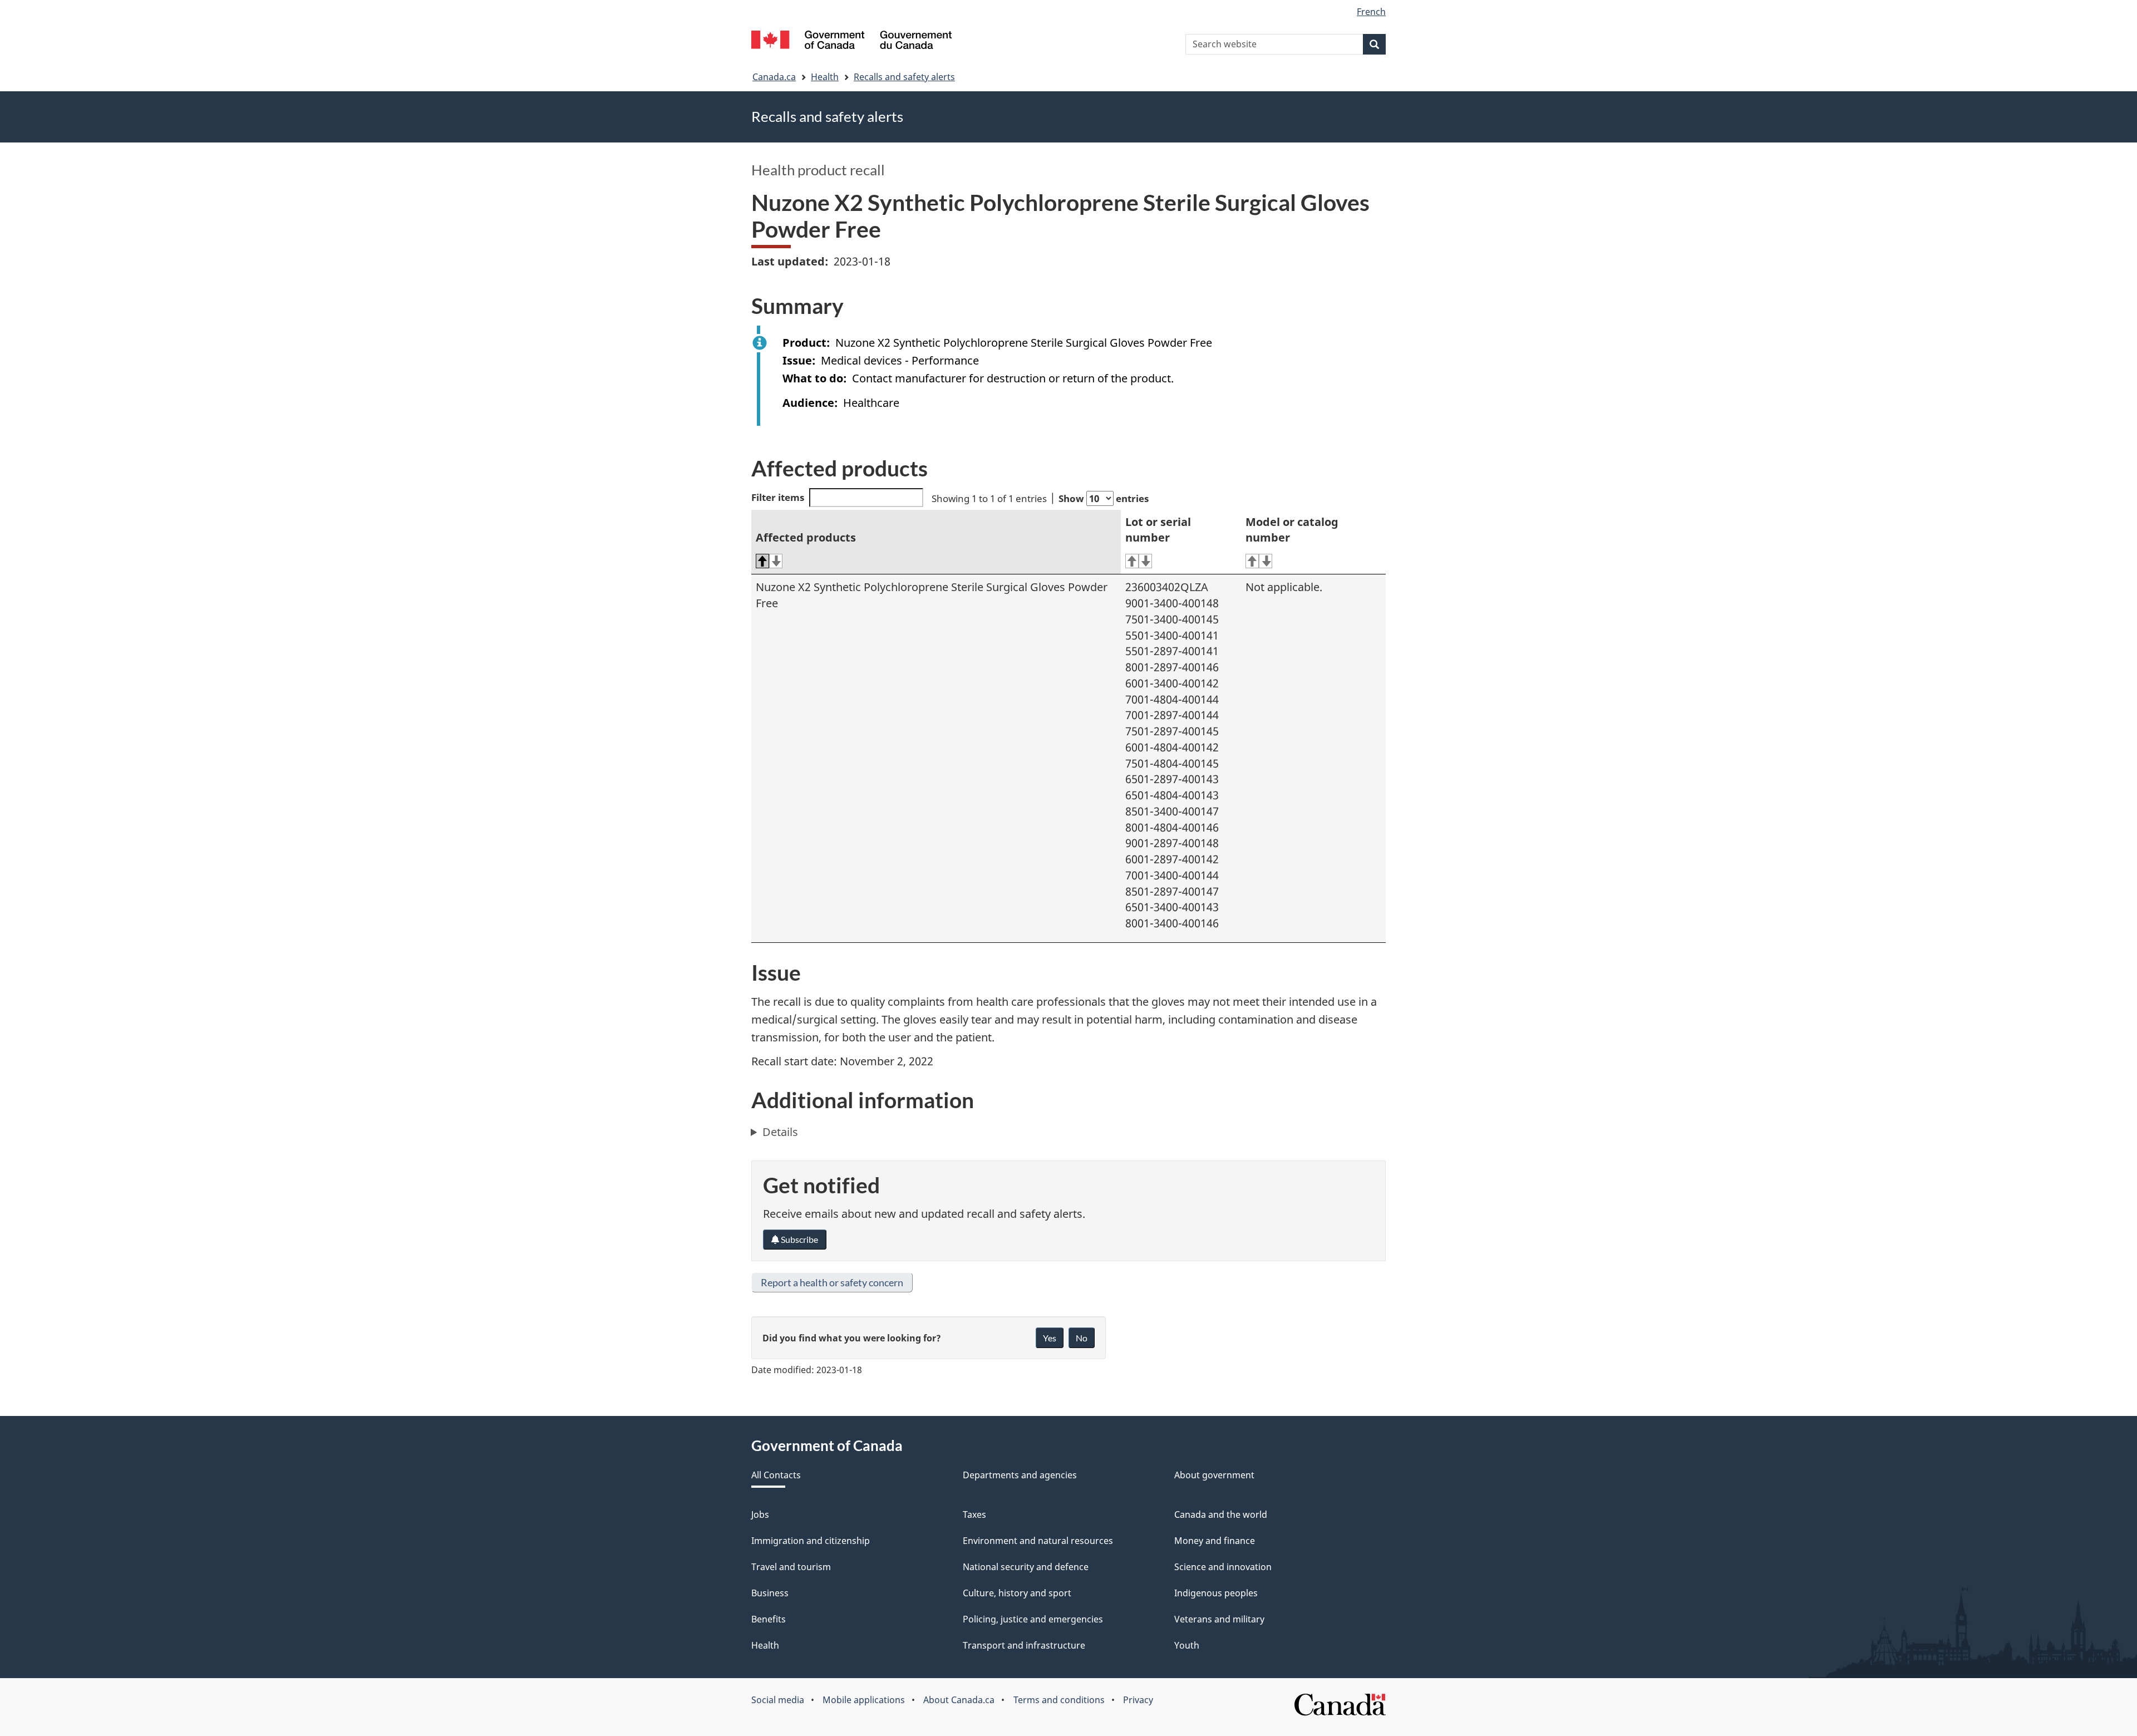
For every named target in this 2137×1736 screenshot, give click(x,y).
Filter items (778, 497)
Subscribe (799, 1239)
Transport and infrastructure (1024, 1645)
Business (770, 1593)
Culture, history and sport (1017, 1593)
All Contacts (776, 1475)
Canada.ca (774, 77)
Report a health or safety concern (832, 1282)
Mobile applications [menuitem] (864, 1700)
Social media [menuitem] (778, 1700)
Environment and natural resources (1038, 1541)
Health (825, 77)
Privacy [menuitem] (1138, 1700)
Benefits (769, 1619)
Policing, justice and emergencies (1033, 1619)
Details (780, 1132)
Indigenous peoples (1216, 1593)
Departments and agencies (1020, 1475)
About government (1214, 1475)
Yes (1050, 1338)
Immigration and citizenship (811, 1541)
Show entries (1104, 498)
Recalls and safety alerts (904, 77)
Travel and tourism (791, 1567)
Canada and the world (1221, 1514)
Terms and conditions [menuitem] (1059, 1700)
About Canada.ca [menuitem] (959, 1700)
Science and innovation (1223, 1567)
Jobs (760, 1514)
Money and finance (1215, 1541)
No (1082, 1338)
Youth (1187, 1645)
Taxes (974, 1514)
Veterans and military (1219, 1619)
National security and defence (1026, 1567)
